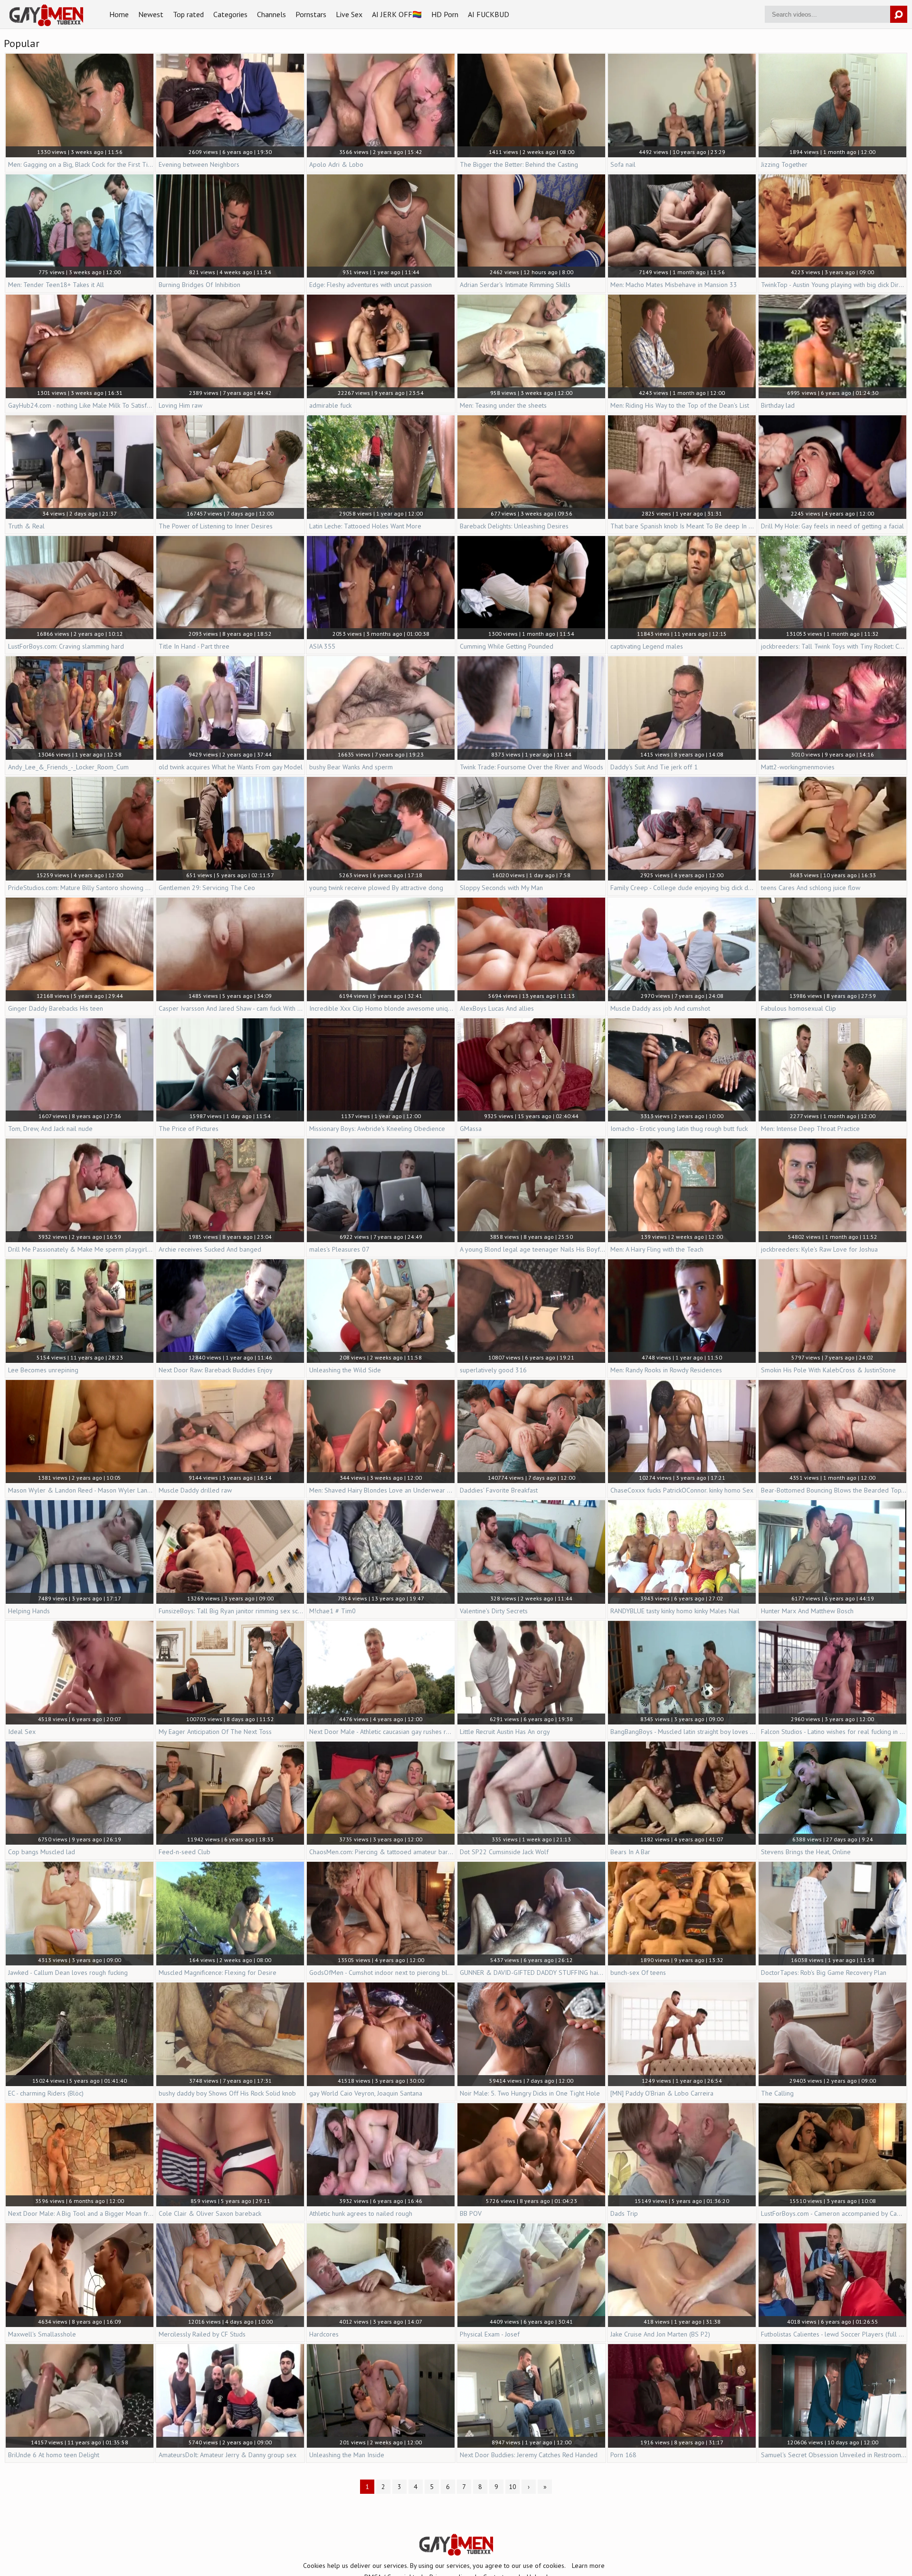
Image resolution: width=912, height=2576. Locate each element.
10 (513, 2487)
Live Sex (349, 14)
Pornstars (311, 14)
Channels (271, 14)
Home (119, 14)
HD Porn (445, 14)
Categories (230, 14)
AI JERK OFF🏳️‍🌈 (397, 14)
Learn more (588, 2566)
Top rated (188, 14)
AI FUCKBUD (489, 14)
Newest (151, 14)
